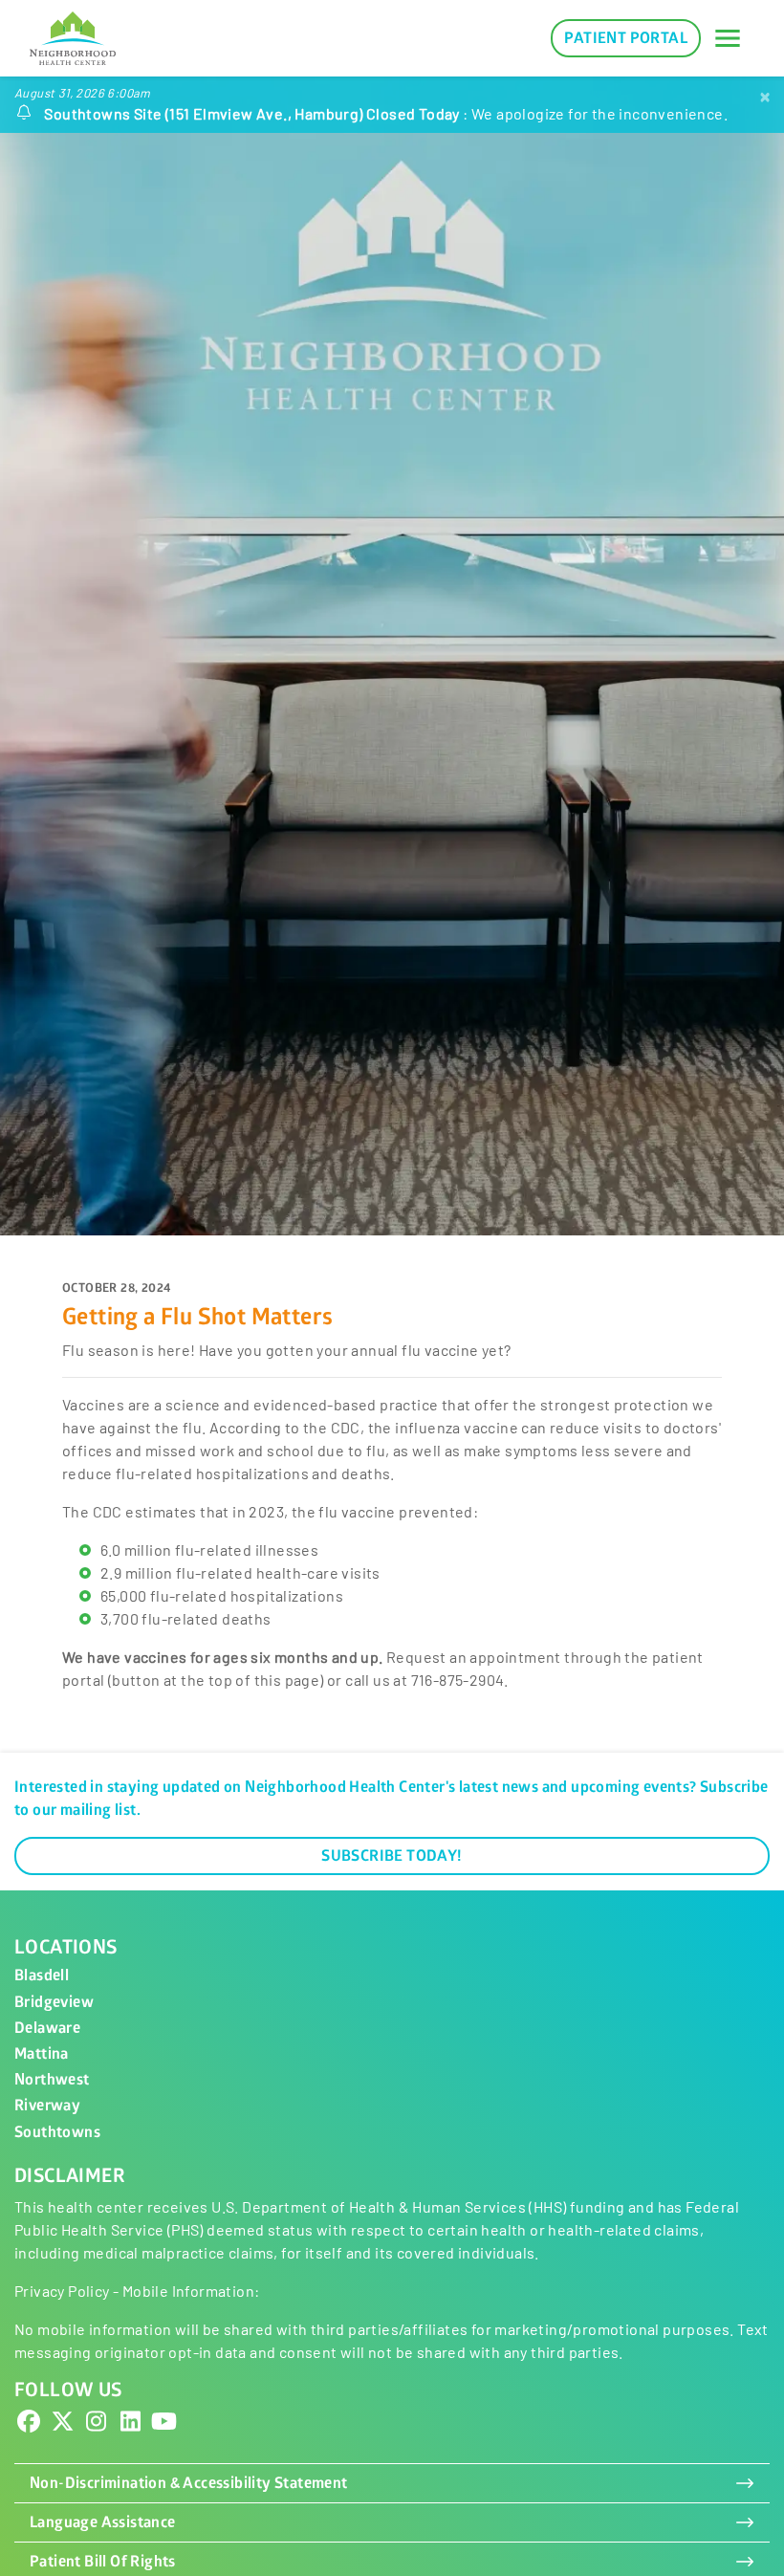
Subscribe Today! (392, 1856)
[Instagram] (97, 2425)
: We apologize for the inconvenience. (386, 113)
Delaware (47, 2028)
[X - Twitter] (62, 2425)
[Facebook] (29, 2425)
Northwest (52, 2080)
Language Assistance (103, 2522)
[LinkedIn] (130, 2425)
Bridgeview (54, 2002)
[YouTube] (164, 2425)
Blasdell (42, 1976)
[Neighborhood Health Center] (73, 38)
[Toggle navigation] (728, 38)
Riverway (47, 2106)
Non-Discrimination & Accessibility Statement (189, 2483)
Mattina (42, 2054)
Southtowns (57, 2132)
